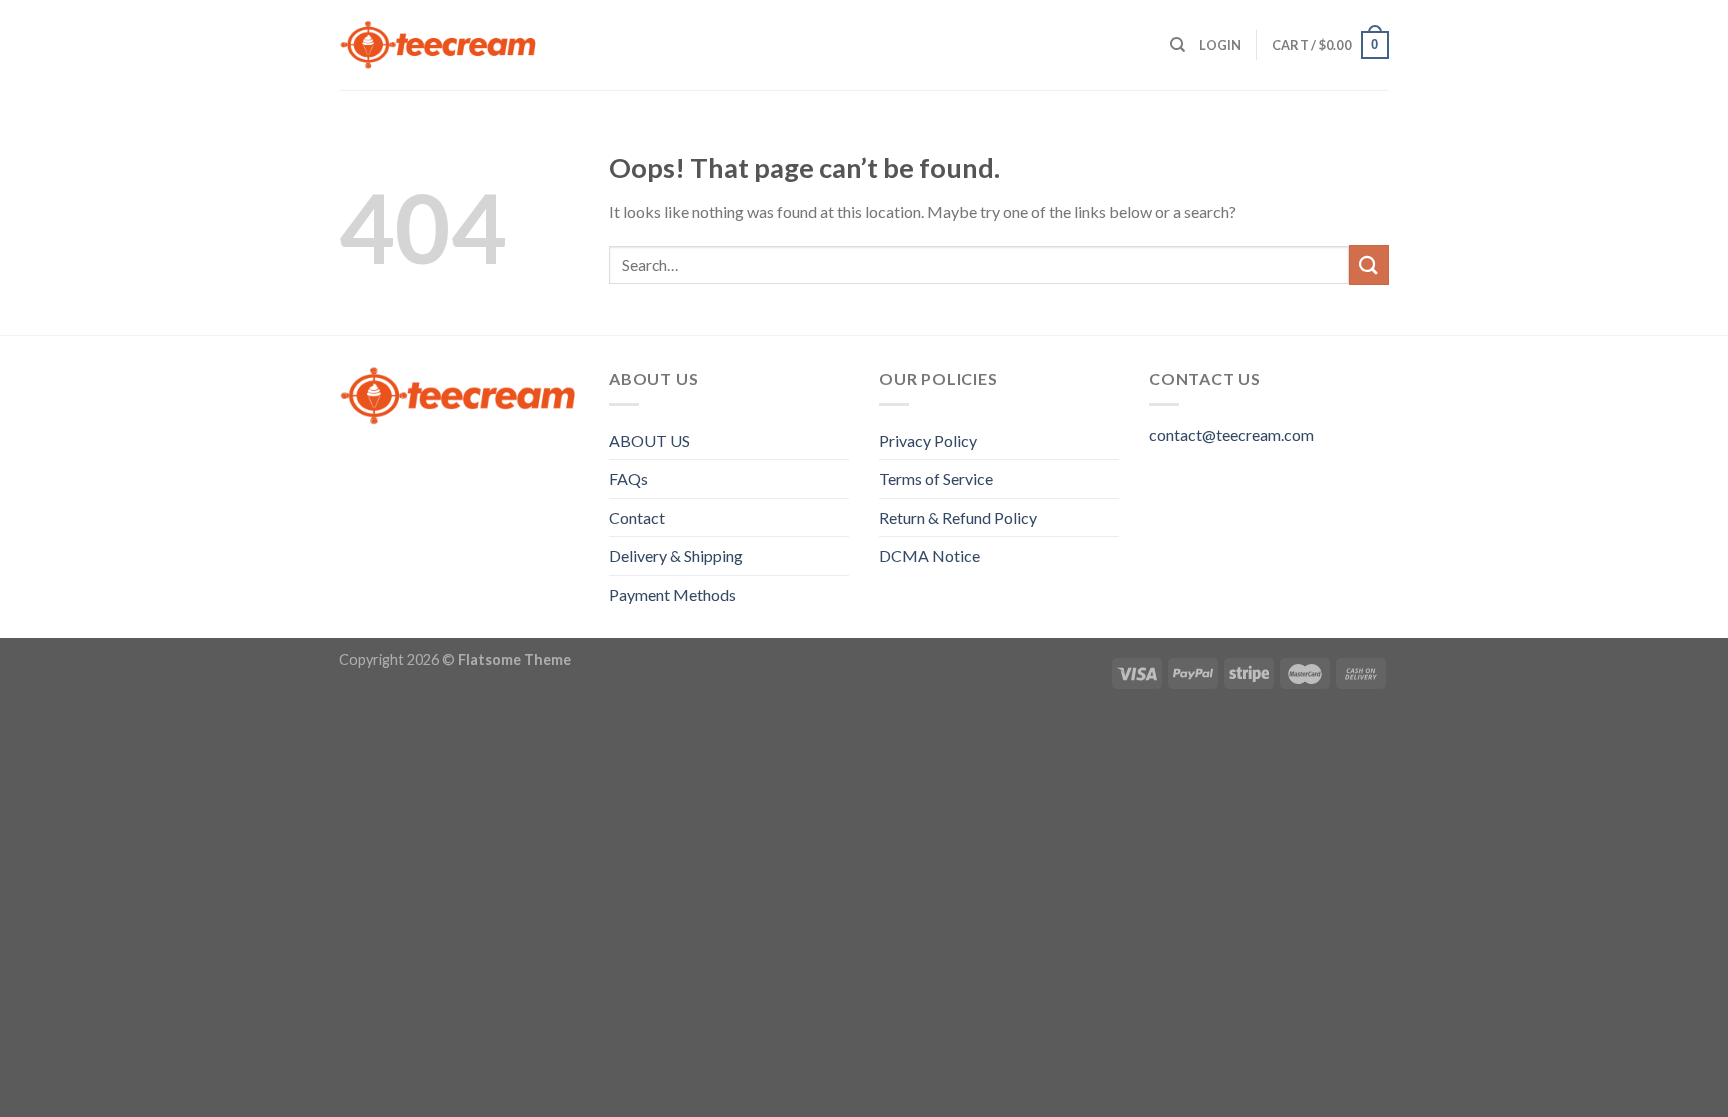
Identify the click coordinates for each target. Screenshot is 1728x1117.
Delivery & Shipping (676, 555)
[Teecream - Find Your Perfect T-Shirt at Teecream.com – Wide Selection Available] (439, 45)
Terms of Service (936, 478)
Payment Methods (672, 594)
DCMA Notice (929, 555)
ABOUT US (649, 440)
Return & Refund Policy (958, 517)
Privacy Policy (928, 440)
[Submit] (1369, 264)
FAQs (628, 478)
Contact (637, 517)
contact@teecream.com (1231, 434)
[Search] (1177, 45)
